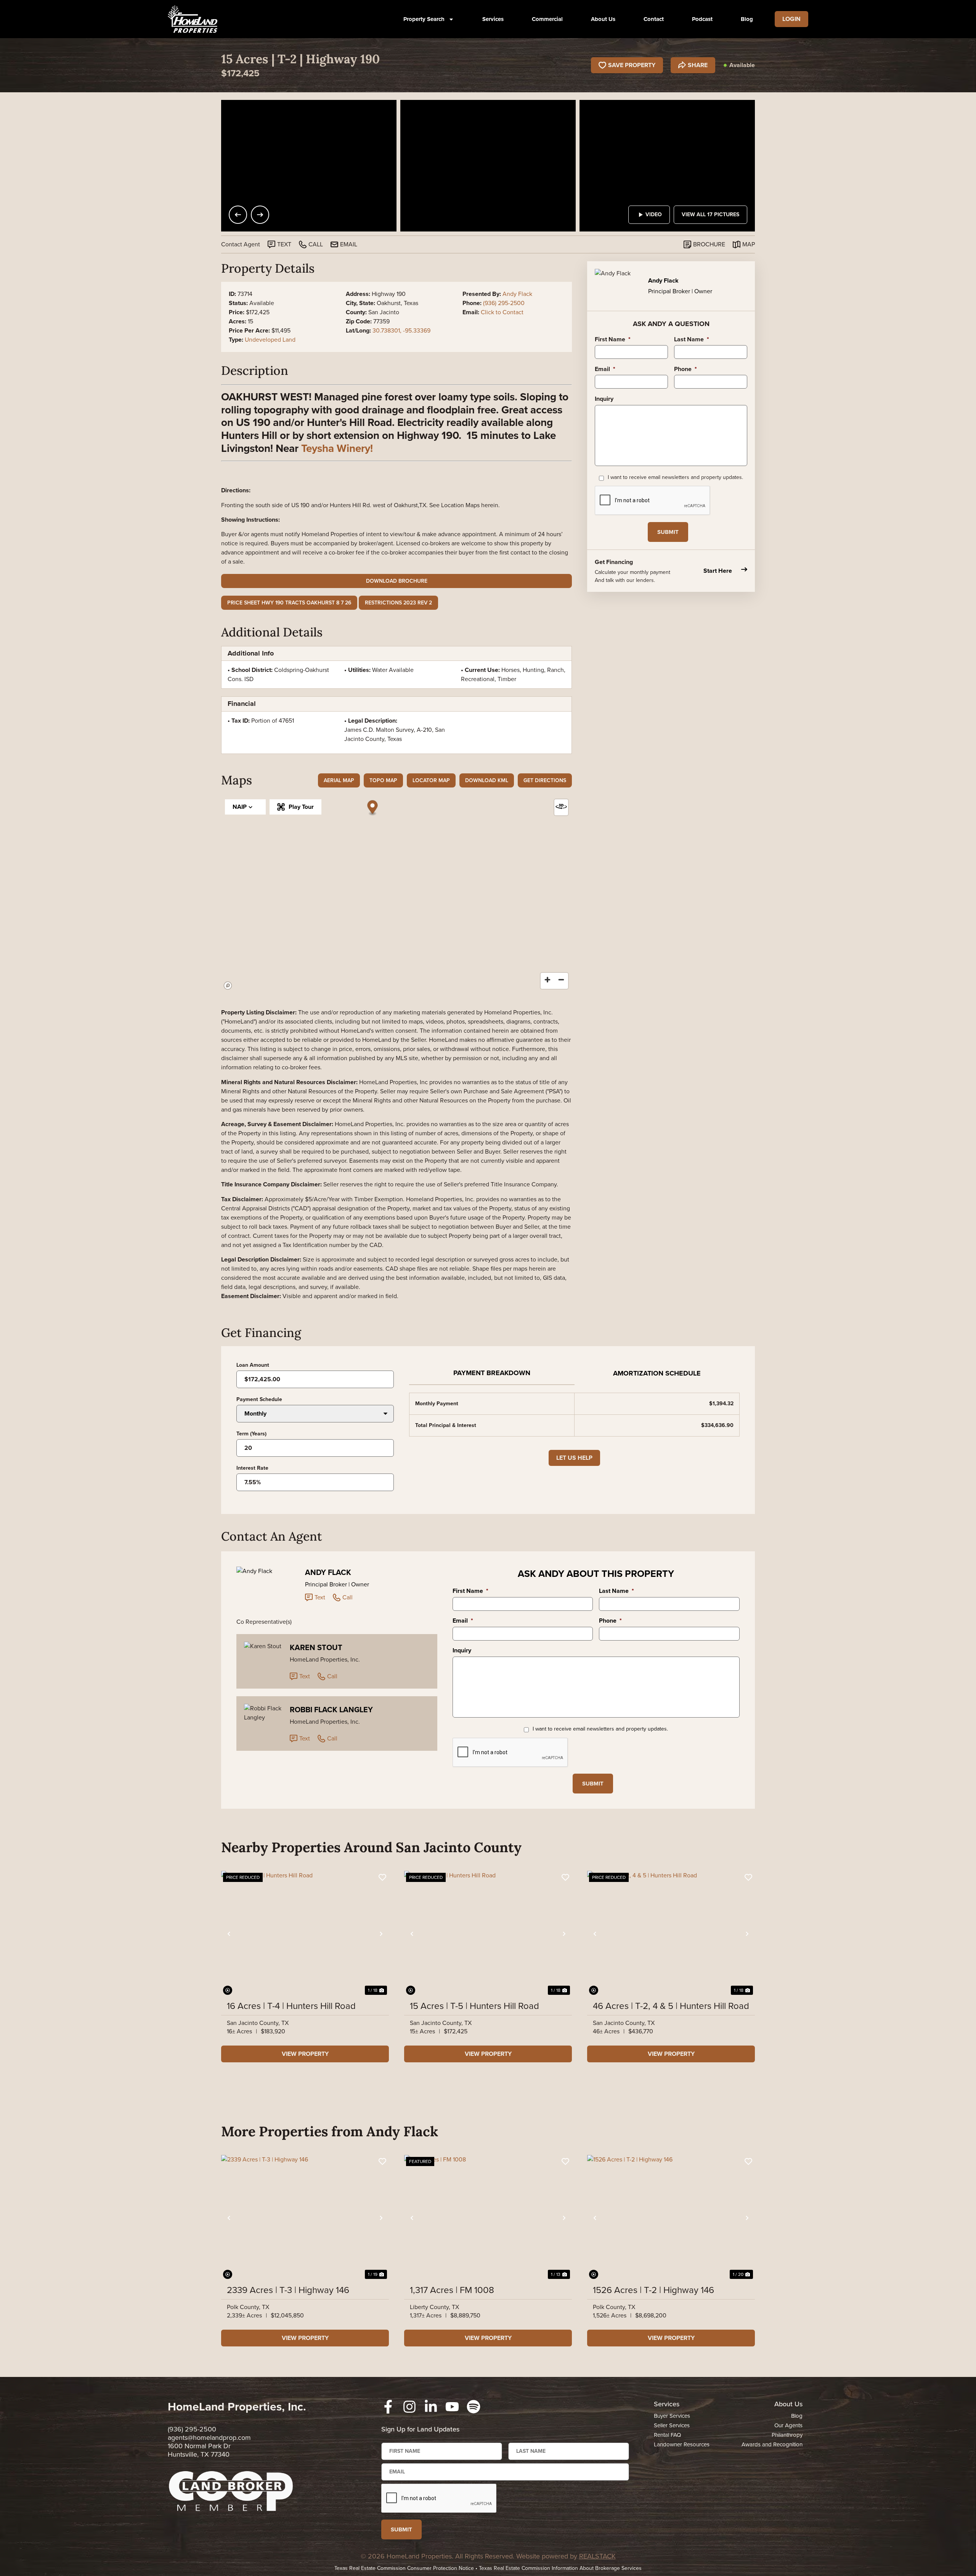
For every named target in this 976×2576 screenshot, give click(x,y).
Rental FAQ (667, 2435)
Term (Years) (251, 1434)
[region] (396, 894)
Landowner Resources (682, 2444)
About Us (603, 19)
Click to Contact (502, 312)
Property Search (424, 19)
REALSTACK (597, 2556)
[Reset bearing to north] (561, 806)
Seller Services (672, 2425)
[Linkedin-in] (431, 2407)
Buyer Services (672, 2416)
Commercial (547, 19)
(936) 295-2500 (504, 303)
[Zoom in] (547, 980)
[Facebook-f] (388, 2407)
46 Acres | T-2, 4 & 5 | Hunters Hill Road (671, 2006)
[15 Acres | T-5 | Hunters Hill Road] (488, 1934)
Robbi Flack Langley (331, 1710)
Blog (747, 19)
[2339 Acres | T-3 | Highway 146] (305, 2218)
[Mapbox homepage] (228, 986)
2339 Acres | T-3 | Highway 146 (288, 2290)
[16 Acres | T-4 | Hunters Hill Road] (305, 1934)
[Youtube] (452, 2407)
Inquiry (604, 399)
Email (605, 369)
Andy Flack (517, 294)
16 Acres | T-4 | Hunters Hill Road (291, 2006)
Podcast (702, 19)
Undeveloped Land (270, 340)
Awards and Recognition (772, 2444)
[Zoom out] (561, 980)
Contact (654, 19)
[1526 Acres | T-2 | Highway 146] (671, 2218)
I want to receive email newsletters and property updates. (675, 477)
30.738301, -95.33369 (401, 330)
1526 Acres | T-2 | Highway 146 (653, 2290)
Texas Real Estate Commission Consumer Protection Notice (404, 2568)
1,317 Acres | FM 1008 (452, 2290)
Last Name (692, 339)
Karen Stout (316, 1647)
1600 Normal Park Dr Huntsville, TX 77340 (199, 2450)
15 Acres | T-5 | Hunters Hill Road (474, 2006)
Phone (685, 369)
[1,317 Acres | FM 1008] (488, 2218)
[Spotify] (474, 2407)
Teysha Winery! (337, 448)
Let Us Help (574, 1458)
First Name (613, 339)
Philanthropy (787, 2435)
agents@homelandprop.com (209, 2438)
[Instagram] (409, 2407)
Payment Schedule (259, 1400)
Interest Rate (252, 1468)
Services (493, 19)
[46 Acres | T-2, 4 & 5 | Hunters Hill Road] (671, 1934)
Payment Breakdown (492, 1373)
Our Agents (788, 2425)
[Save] (382, 1877)
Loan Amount (253, 1365)
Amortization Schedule (657, 1373)
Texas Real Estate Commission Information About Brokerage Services (560, 2568)
